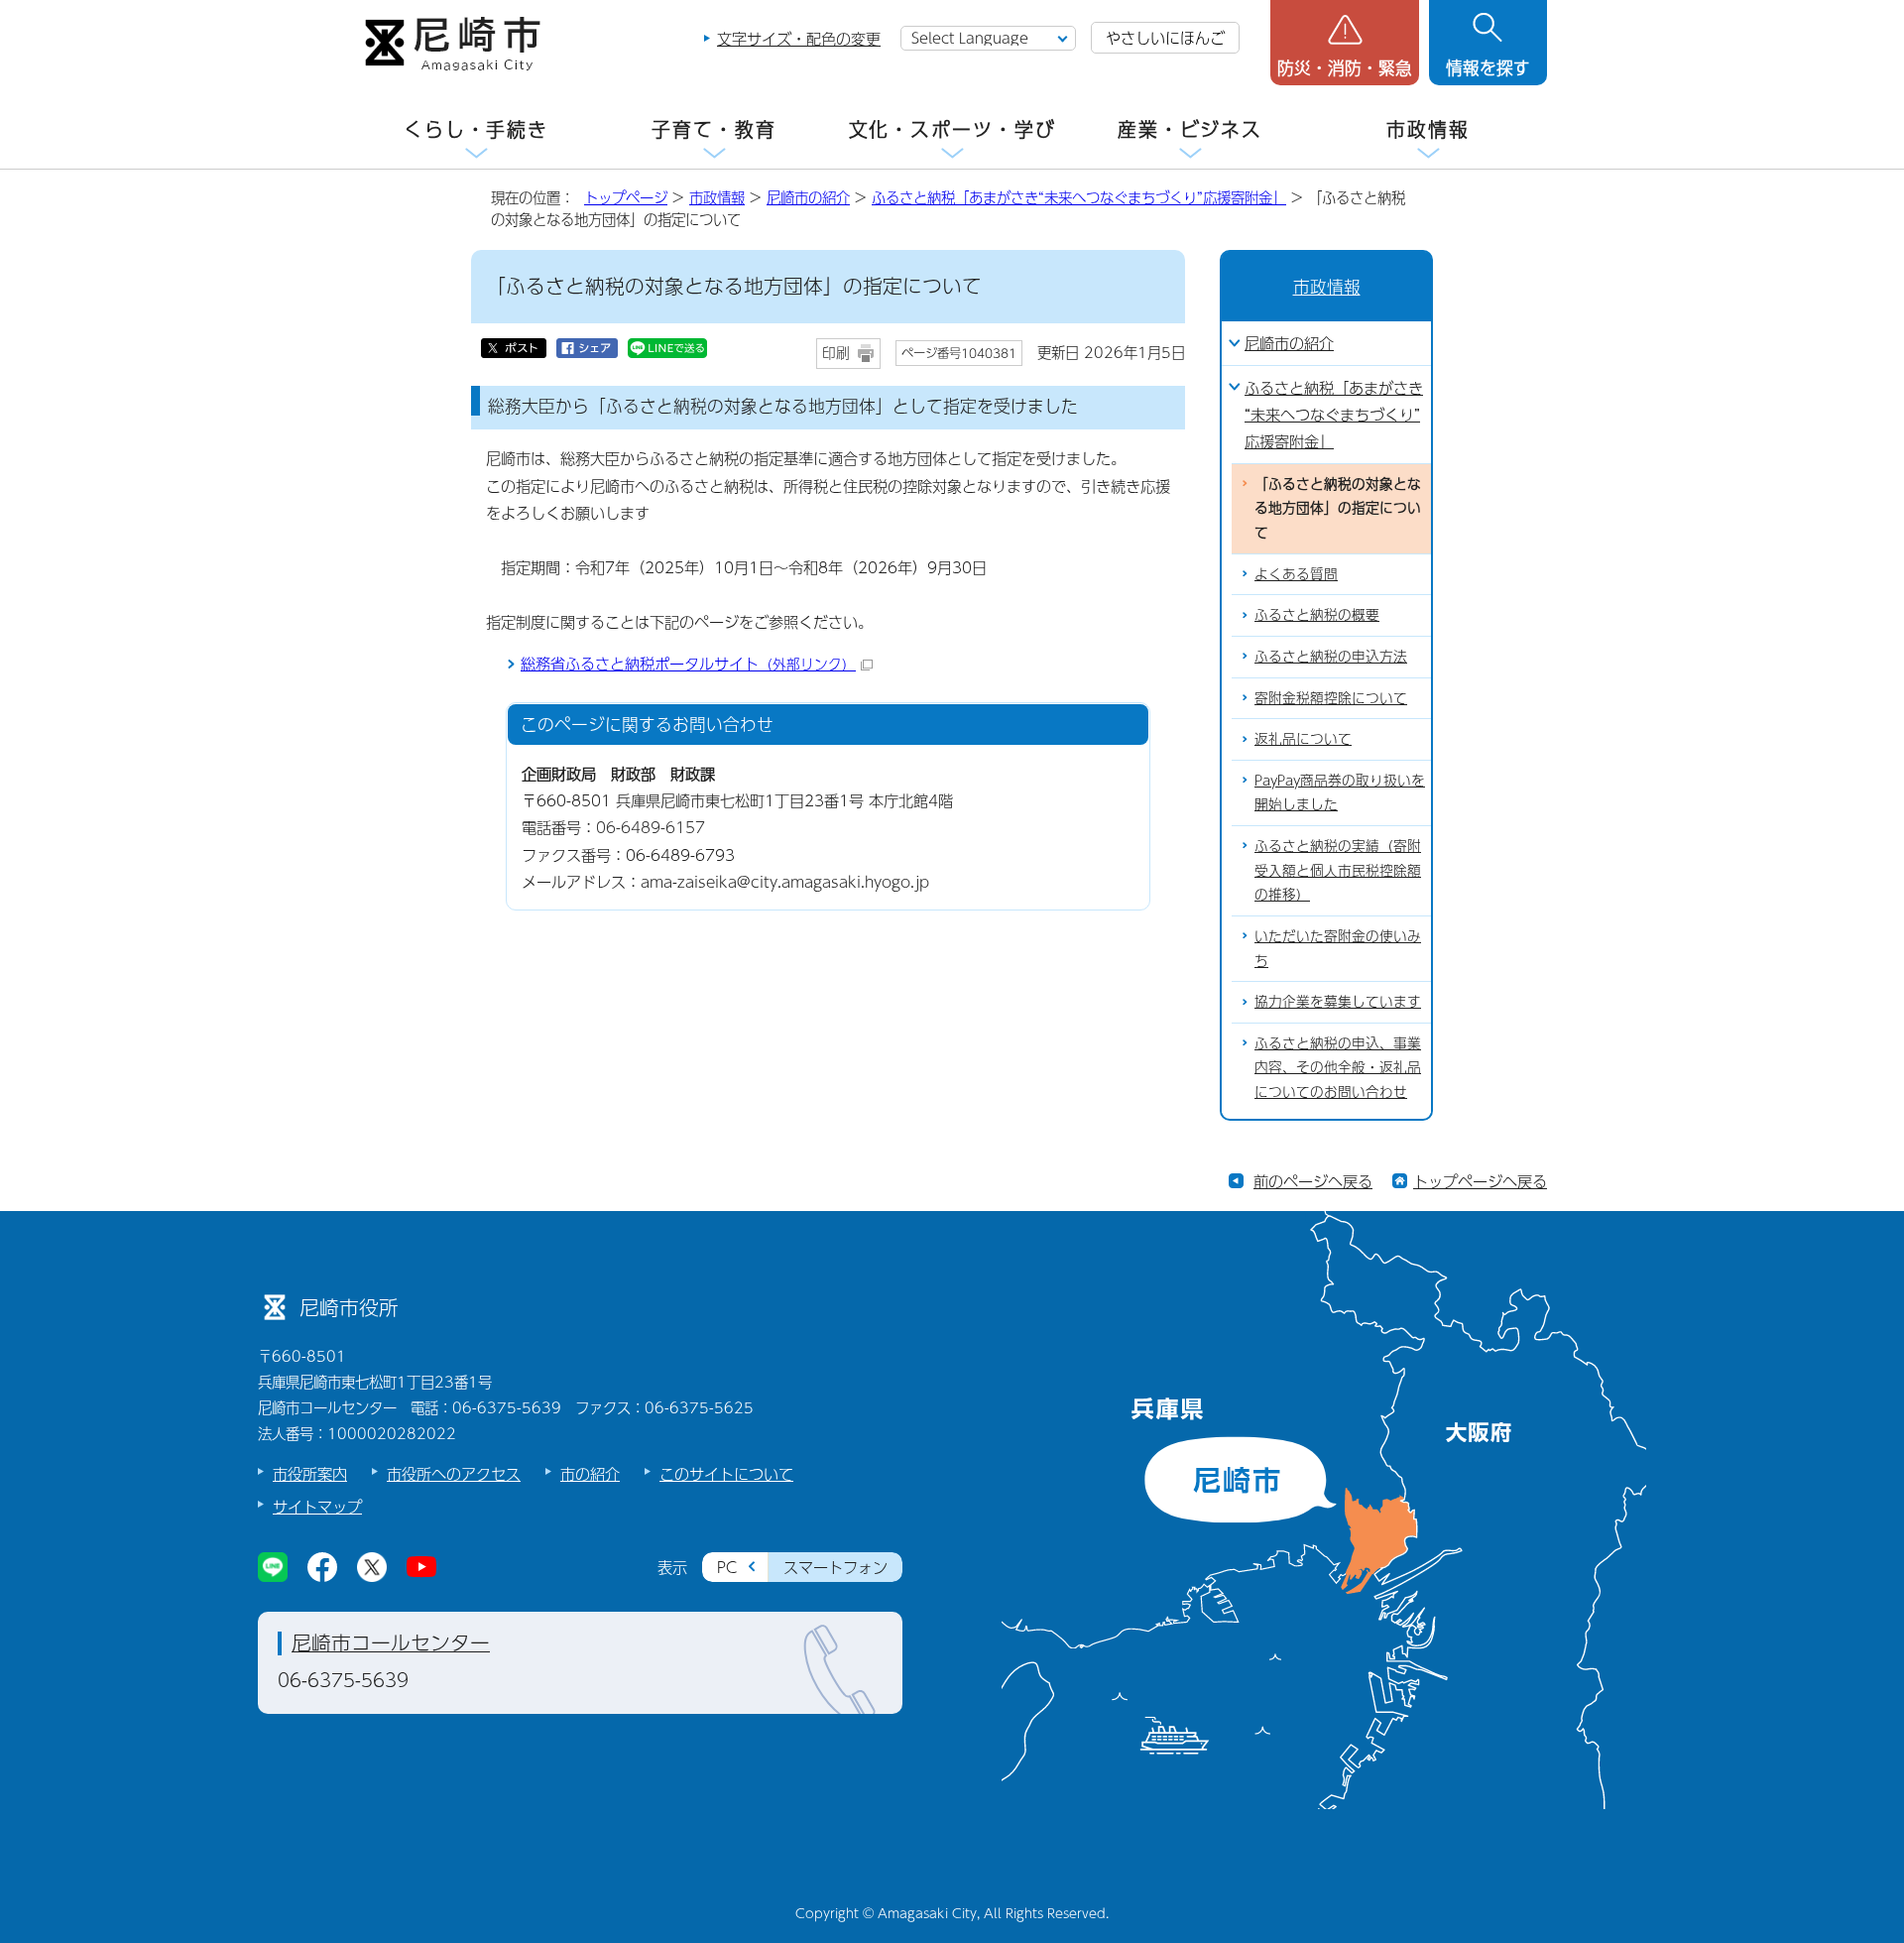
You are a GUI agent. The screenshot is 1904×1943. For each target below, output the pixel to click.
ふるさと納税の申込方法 (1331, 656)
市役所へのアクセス (454, 1473)
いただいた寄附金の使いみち (1338, 948)
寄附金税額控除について (1331, 698)
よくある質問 (1296, 574)
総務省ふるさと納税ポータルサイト (688, 663)
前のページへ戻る (1313, 1181)
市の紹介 (590, 1473)
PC (727, 1567)
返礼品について (1303, 738)
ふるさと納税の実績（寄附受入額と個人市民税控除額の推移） (1338, 870)
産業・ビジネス (1190, 129)
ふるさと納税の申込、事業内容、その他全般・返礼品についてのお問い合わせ (1338, 1067)
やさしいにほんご (1165, 37)
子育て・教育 (714, 129)
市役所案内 (310, 1473)
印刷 (836, 353)
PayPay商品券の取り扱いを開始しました (1340, 792)
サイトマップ (317, 1506)
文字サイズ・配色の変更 (799, 38)
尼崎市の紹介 (808, 197)
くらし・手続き (476, 129)
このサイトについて (726, 1473)
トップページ (626, 197)
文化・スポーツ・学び (952, 129)
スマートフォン (835, 1567)
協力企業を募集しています (1338, 1001)
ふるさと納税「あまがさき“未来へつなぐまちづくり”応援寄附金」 (1079, 197)
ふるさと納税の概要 (1317, 614)
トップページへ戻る (1480, 1181)
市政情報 (1428, 129)
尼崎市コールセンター (391, 1642)
